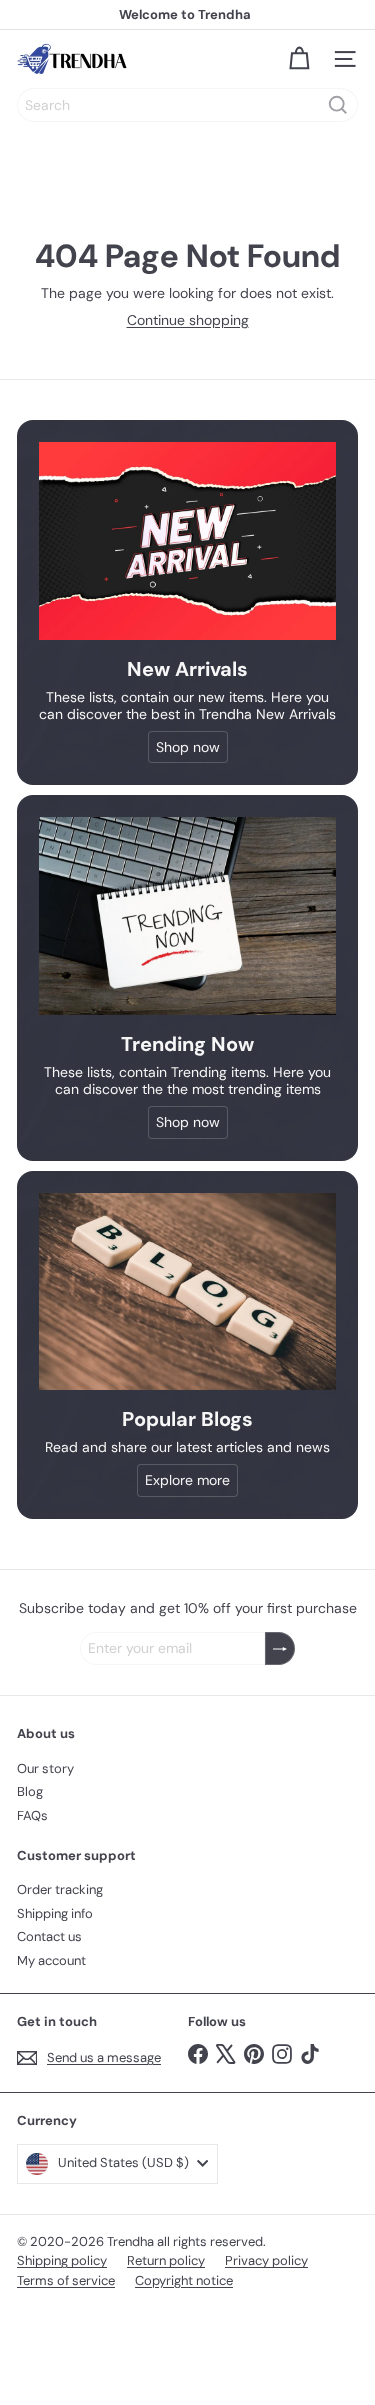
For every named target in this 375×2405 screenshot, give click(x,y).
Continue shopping (188, 320)
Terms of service (66, 2280)
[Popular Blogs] (187, 1291)
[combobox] (187, 105)
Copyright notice (184, 2280)
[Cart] (299, 59)
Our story (45, 1768)
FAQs (32, 1815)
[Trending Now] (187, 916)
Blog (30, 1791)
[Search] (338, 105)
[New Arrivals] (187, 541)
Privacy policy (266, 2260)
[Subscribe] (280, 1648)
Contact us (49, 1936)
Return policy (166, 2260)
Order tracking (60, 1889)
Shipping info (55, 1913)
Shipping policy (62, 2260)
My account (51, 1960)
